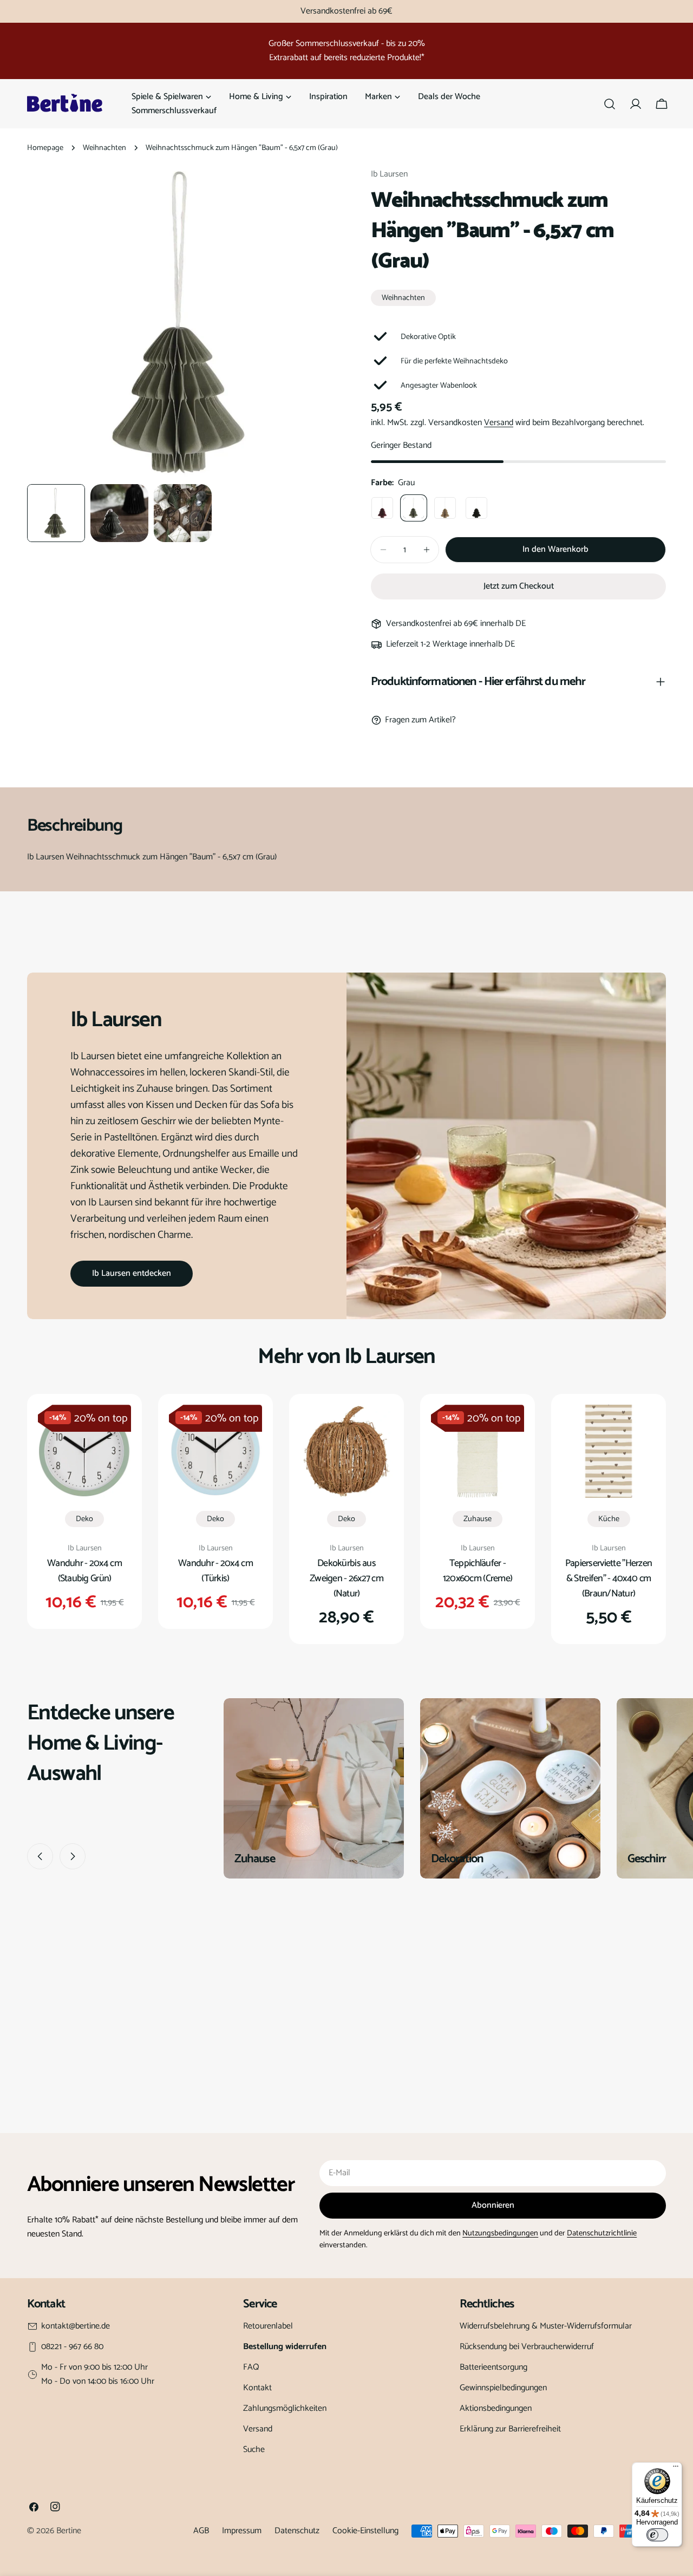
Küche (609, 1519)
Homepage (45, 148)
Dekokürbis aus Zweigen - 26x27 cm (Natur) (346, 1579)
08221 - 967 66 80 (72, 2347)
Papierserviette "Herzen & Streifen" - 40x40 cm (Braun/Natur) (609, 1579)
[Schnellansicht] (115, 1429)
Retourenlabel (268, 2326)
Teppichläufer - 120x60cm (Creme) (478, 1571)
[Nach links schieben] (40, 1856)
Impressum (242, 2531)
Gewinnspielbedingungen (503, 2388)
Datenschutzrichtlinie (602, 2233)
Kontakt (257, 2388)
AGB (201, 2531)
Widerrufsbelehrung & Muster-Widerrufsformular (546, 2326)
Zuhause (478, 1519)
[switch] (657, 2535)
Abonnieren (493, 2205)
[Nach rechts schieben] (73, 1856)
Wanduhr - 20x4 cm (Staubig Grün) (84, 1571)
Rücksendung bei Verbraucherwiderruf (527, 2347)
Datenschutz (297, 2531)
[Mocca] (445, 508)
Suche (254, 2450)
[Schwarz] (476, 508)
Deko (84, 1519)
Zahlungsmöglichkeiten (285, 2408)
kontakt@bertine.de (76, 2326)
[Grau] (414, 508)
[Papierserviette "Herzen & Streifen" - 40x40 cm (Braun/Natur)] (609, 1451)
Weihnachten (104, 148)
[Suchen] (610, 104)
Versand (499, 423)
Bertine (69, 2531)
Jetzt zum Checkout (519, 586)
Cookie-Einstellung (365, 2531)
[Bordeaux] (382, 508)
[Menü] (676, 2469)
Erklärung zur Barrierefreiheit (510, 2429)
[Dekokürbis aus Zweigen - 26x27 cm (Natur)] (346, 1451)
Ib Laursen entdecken (132, 1273)
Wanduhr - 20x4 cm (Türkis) (215, 1571)
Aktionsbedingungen (496, 2408)
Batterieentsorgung (493, 2367)
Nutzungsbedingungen (500, 2233)
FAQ (251, 2367)
